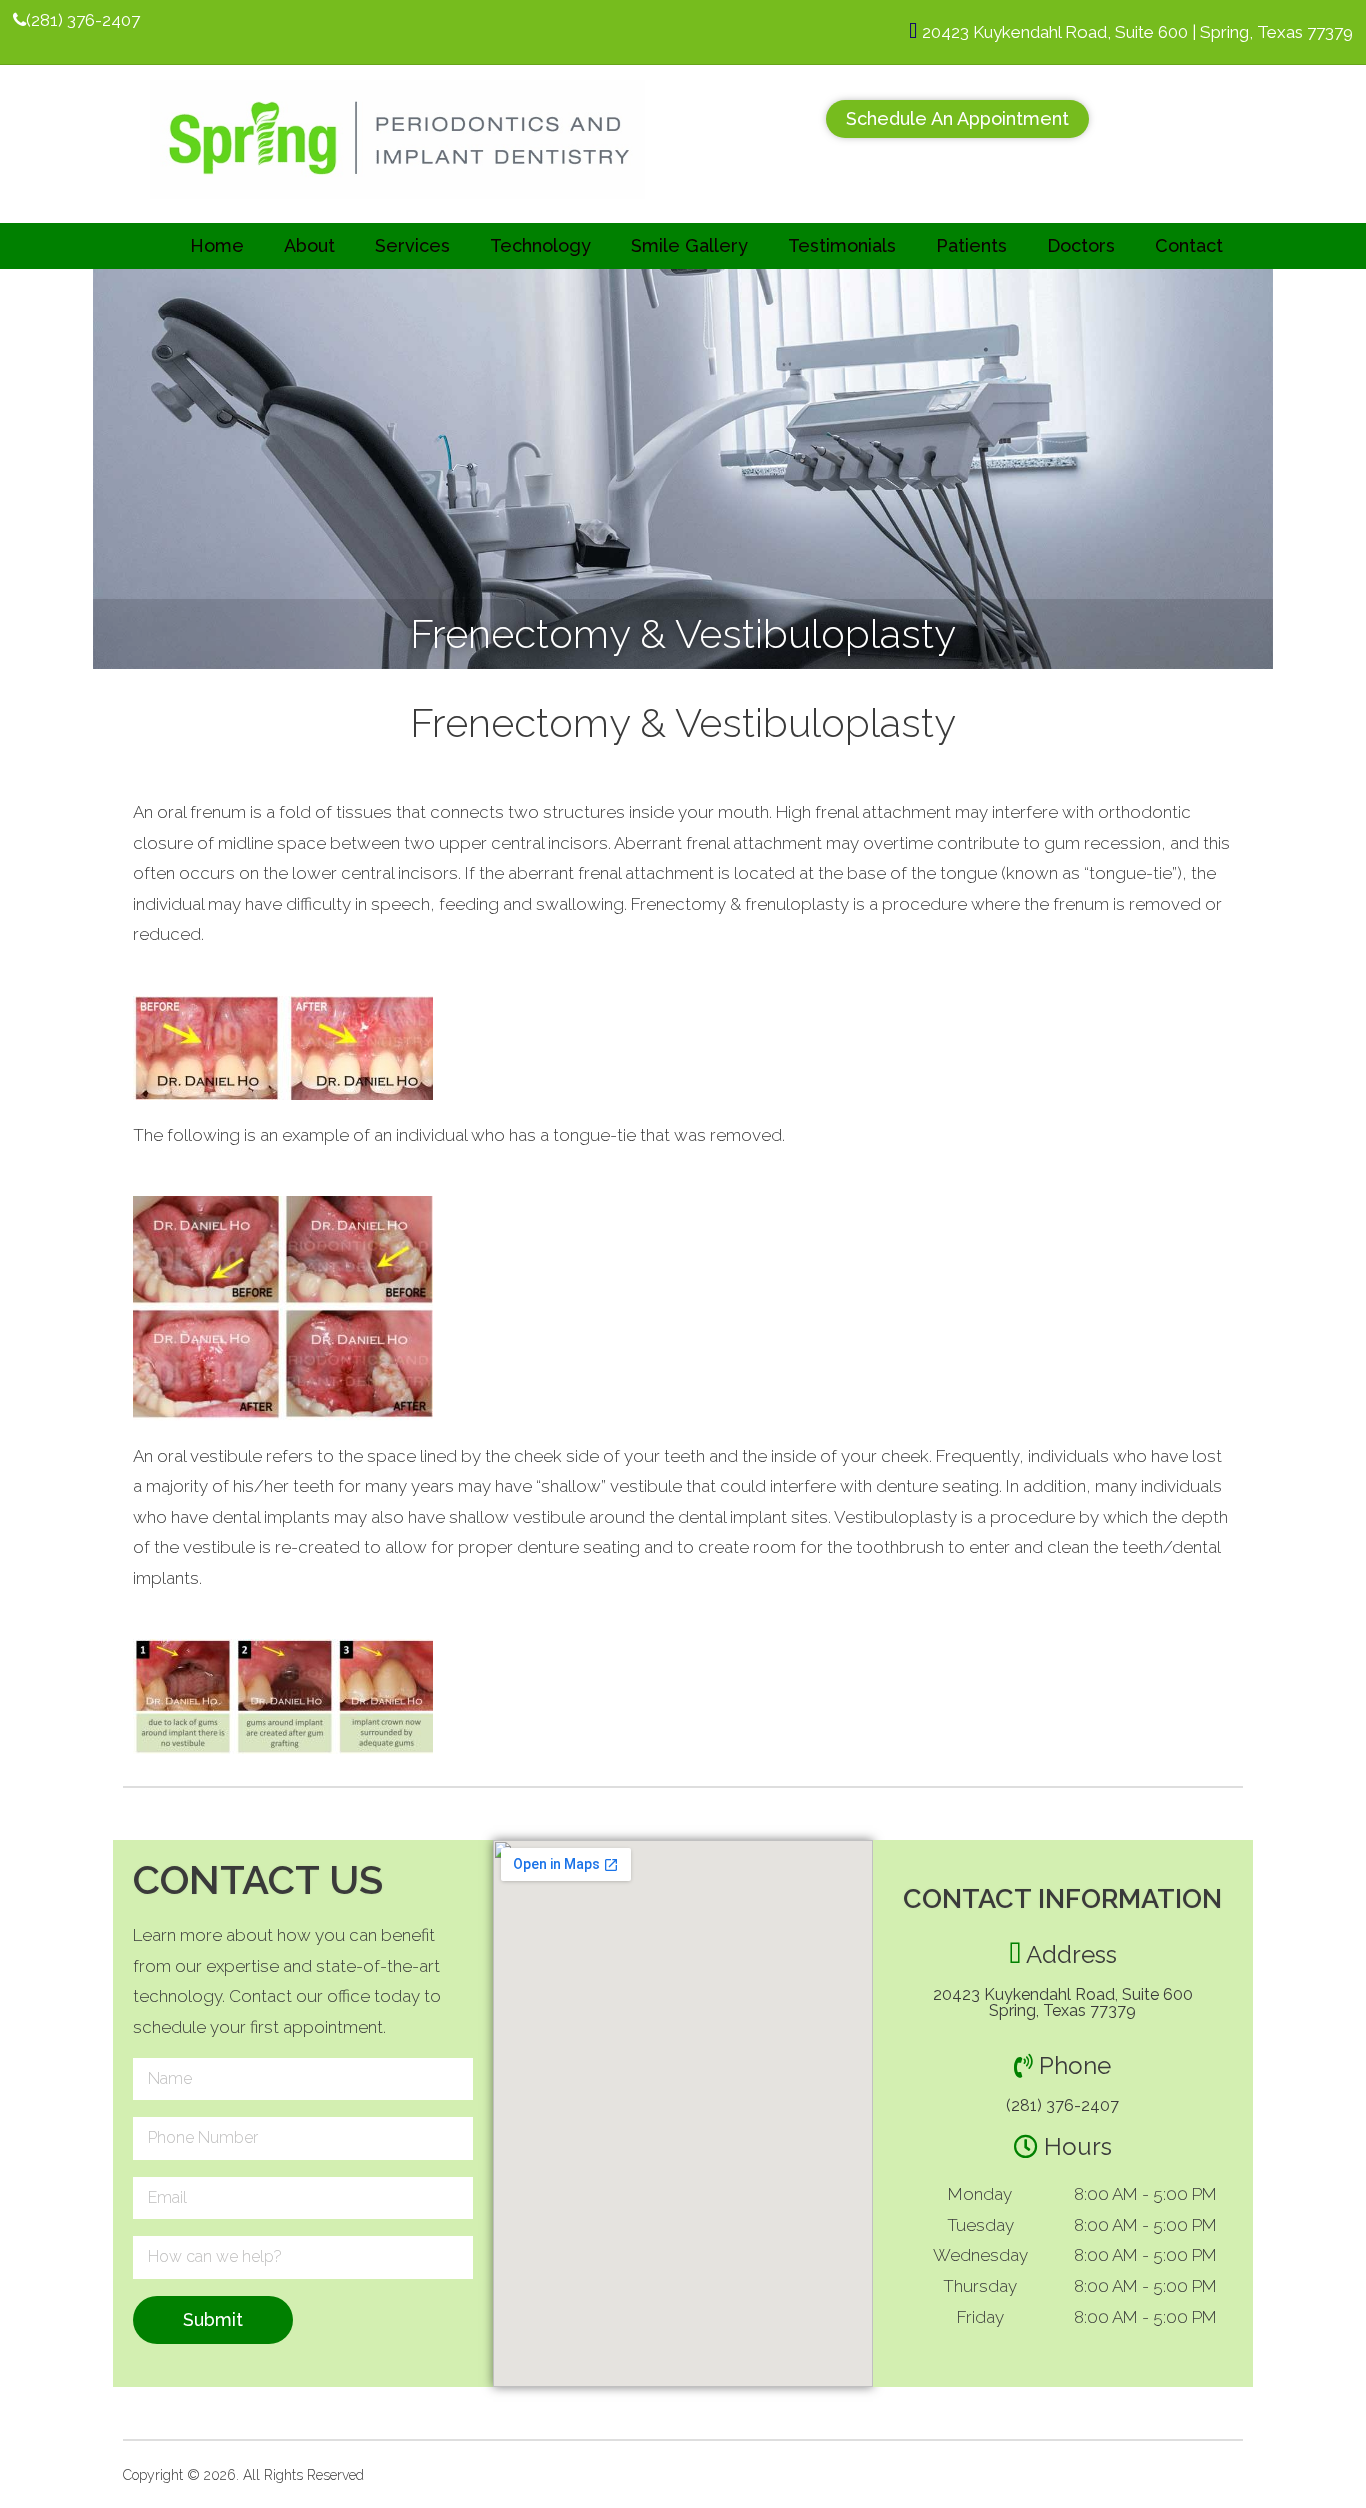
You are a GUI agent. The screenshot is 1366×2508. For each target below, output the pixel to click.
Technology (540, 245)
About (309, 245)
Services (412, 245)
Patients (971, 245)
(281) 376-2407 (1062, 2105)
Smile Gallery (689, 245)
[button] (957, 119)
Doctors (1081, 245)
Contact (1189, 245)
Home (217, 245)
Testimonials (842, 245)
